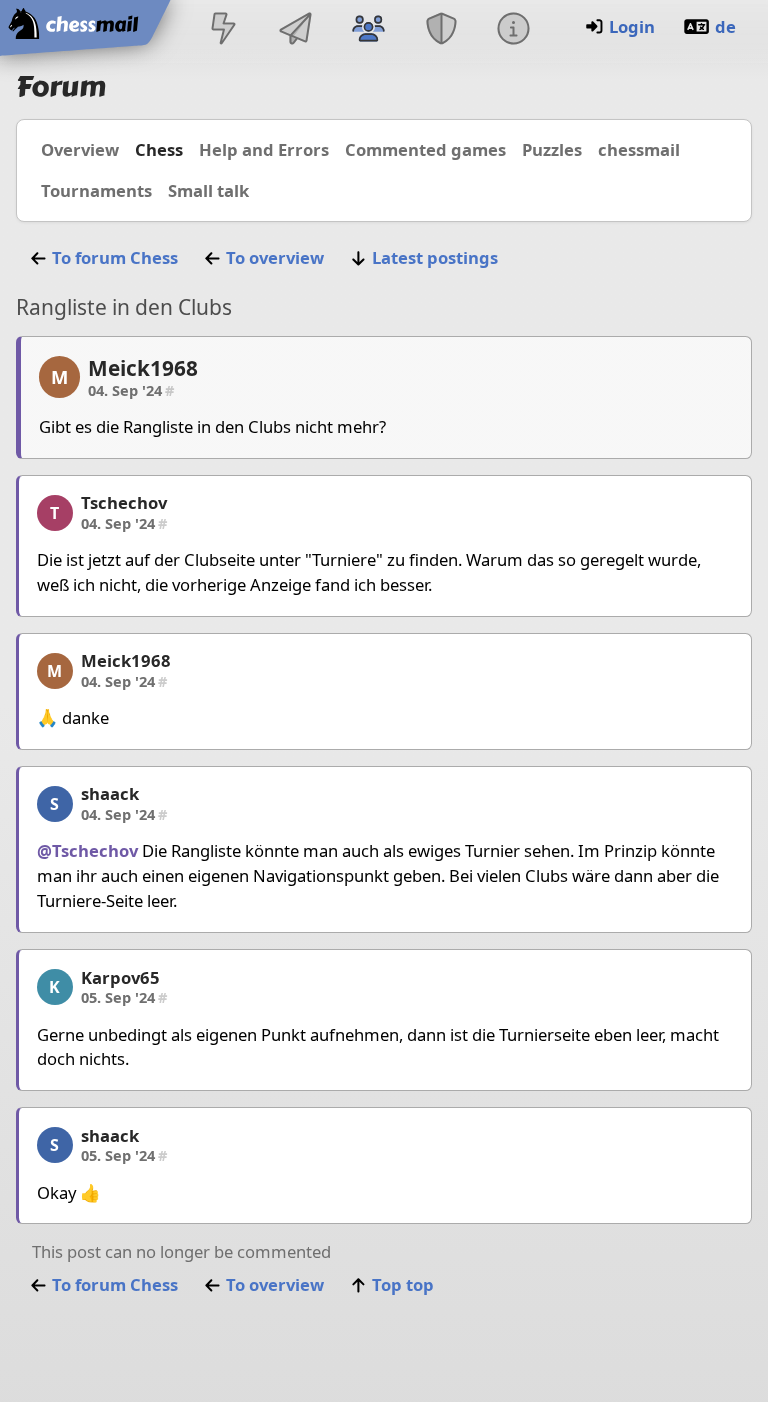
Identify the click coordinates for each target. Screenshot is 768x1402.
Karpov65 (120, 977)
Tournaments (96, 190)
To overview (275, 257)
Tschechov (124, 502)
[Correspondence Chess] (296, 30)
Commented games (425, 149)
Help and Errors (264, 149)
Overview (80, 149)
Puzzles (552, 149)
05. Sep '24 (124, 997)
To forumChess (115, 257)
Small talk (208, 190)
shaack (110, 793)
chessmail (639, 149)
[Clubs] (441, 30)
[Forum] (369, 30)
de (725, 26)
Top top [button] (403, 1284)
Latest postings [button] (435, 257)
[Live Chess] (223, 30)
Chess (159, 149)
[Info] (513, 30)
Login (632, 26)
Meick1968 (143, 368)
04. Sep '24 (131, 390)
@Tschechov (87, 850)
